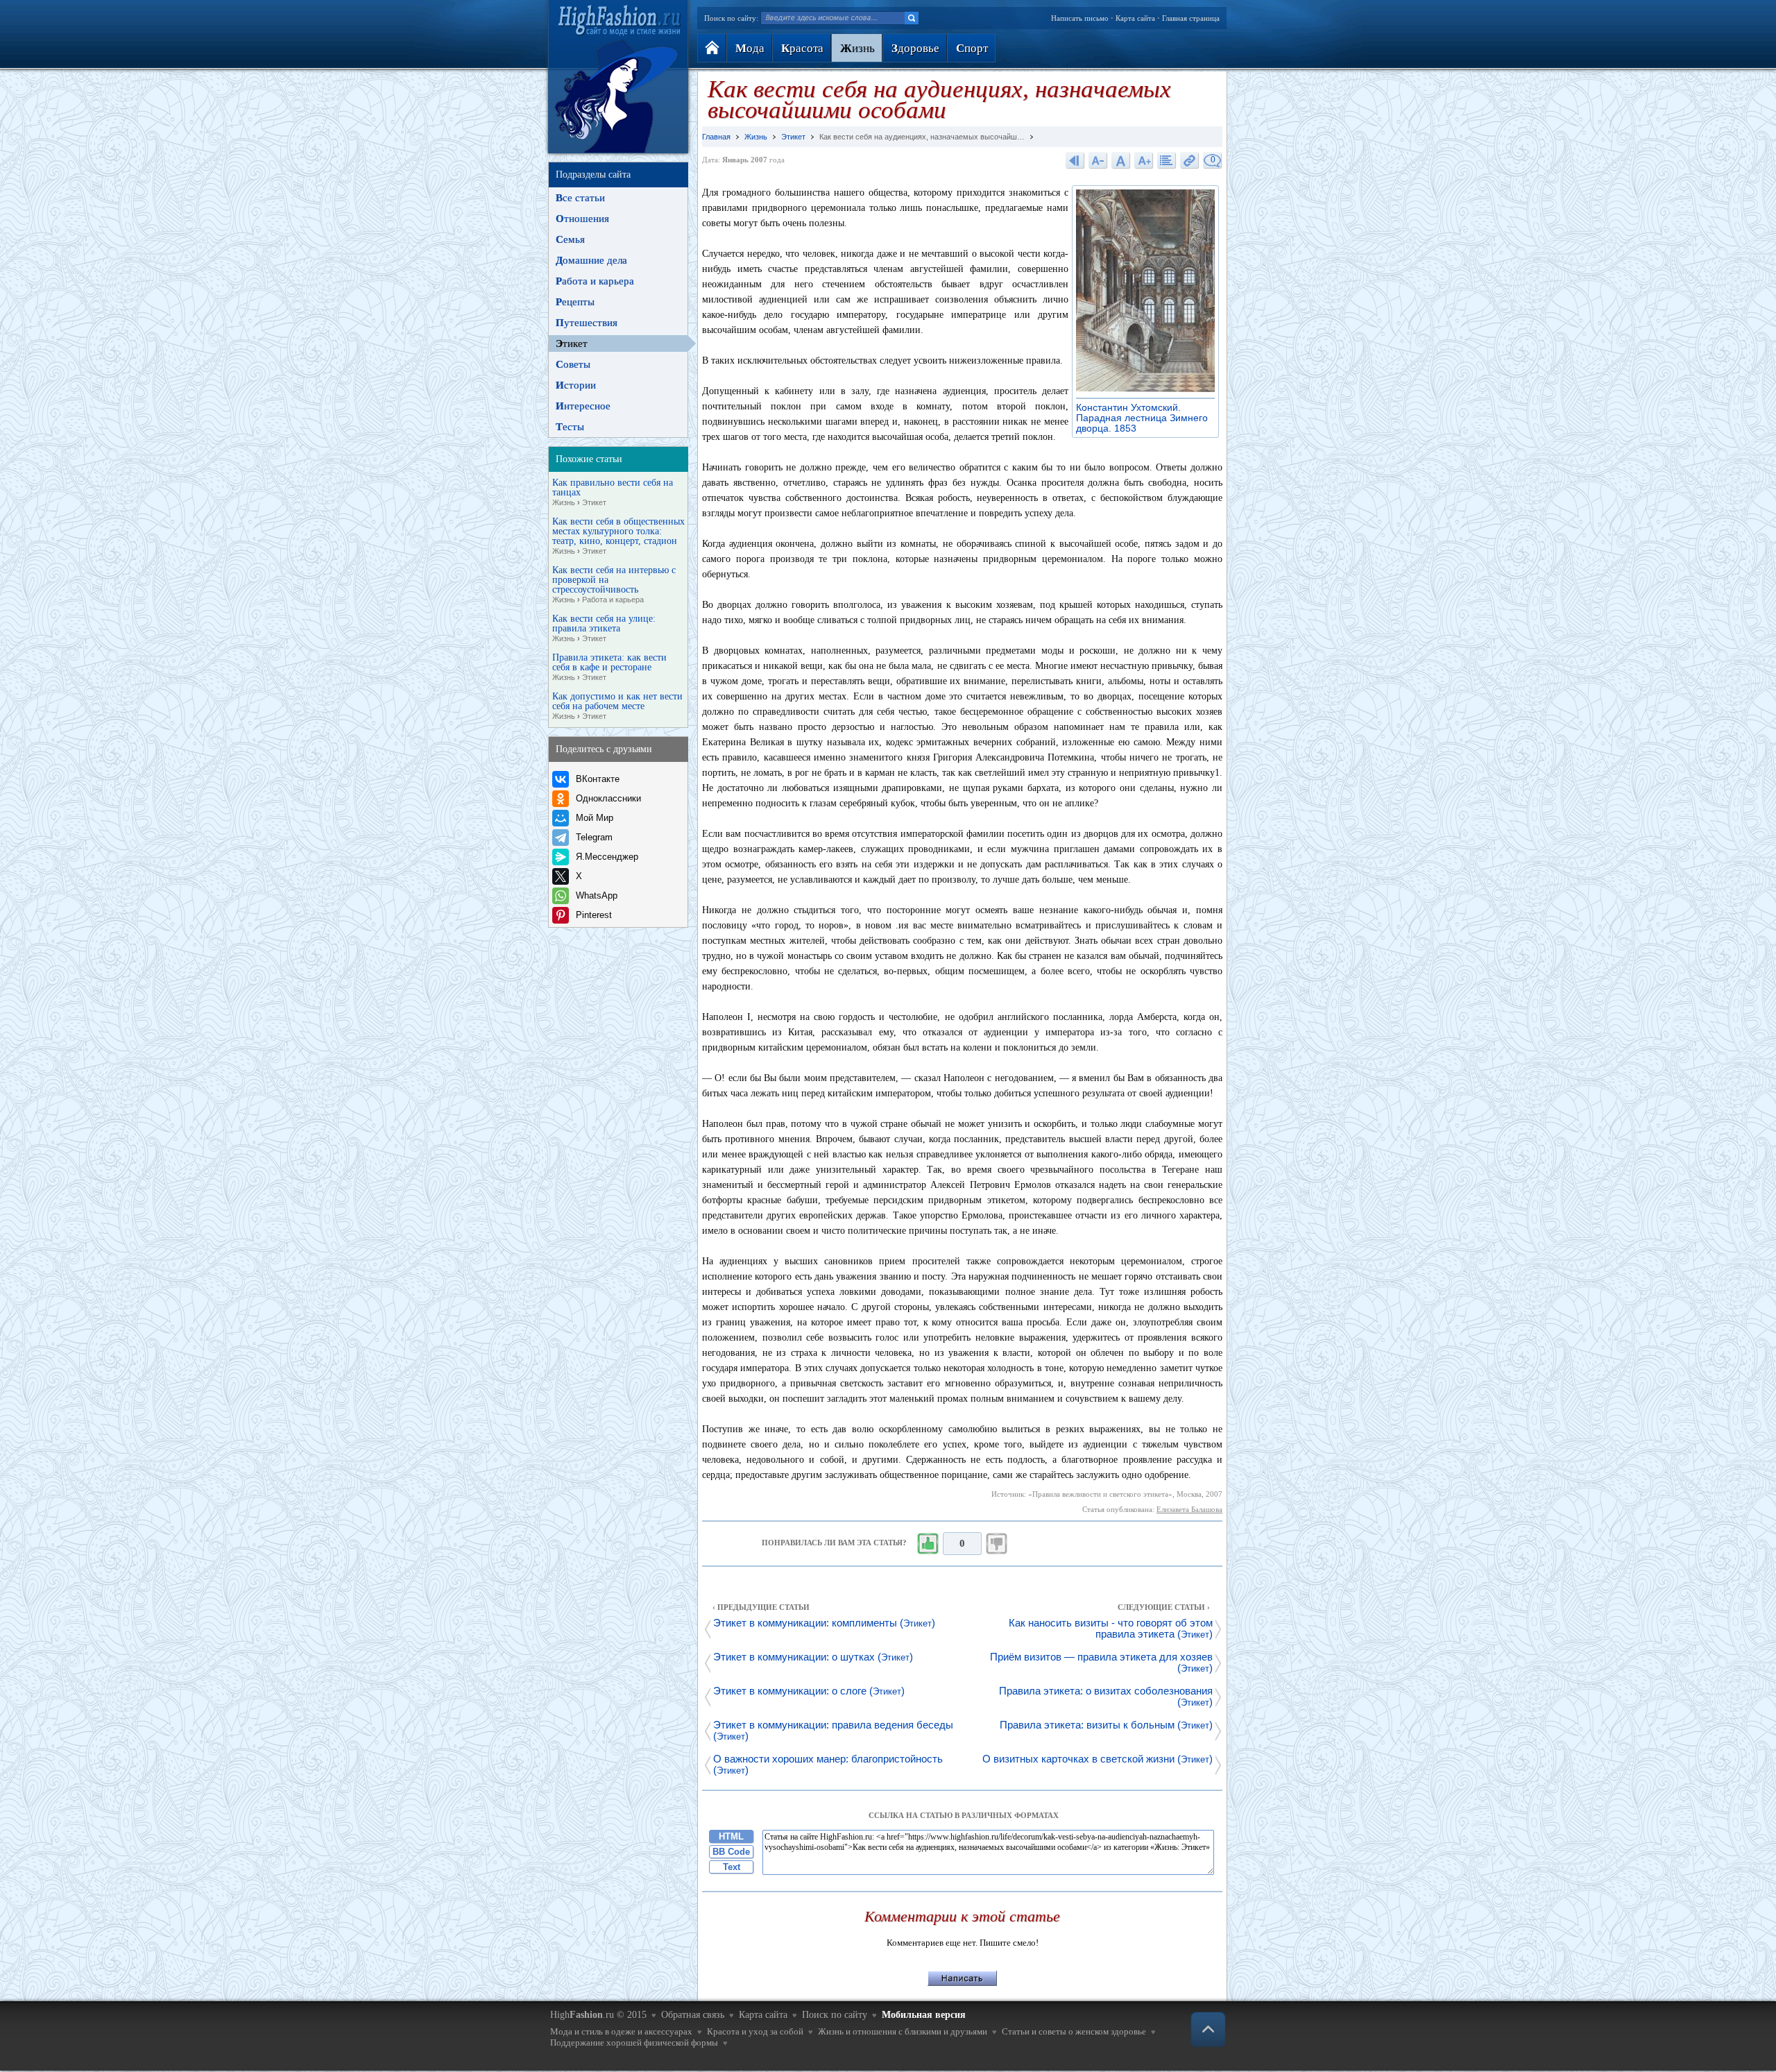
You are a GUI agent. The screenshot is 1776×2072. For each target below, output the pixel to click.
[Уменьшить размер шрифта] (1098, 160)
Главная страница (1191, 18)
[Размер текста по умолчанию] (1121, 160)
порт (972, 48)
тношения (582, 219)
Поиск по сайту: (731, 18)
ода (750, 48)
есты (570, 427)
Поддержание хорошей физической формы (634, 2043)
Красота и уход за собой (755, 2031)
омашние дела (591, 260)
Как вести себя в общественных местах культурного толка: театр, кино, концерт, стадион (618, 536)
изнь (857, 48)
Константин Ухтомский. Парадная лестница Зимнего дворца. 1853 (1142, 418)
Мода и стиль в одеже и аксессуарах (621, 2031)
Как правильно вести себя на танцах (613, 492)
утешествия (587, 323)
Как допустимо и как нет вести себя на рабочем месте (617, 706)
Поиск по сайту (835, 2015)
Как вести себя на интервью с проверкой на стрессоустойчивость (614, 585)
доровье (915, 48)
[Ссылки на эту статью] (1190, 160)
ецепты (575, 302)
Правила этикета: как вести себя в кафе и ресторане (609, 667)
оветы (573, 364)
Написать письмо (1080, 18)
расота (802, 48)
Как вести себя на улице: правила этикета (604, 628)
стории (576, 385)
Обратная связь (693, 2015)
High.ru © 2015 (598, 2015)
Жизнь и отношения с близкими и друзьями (903, 2031)
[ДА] (928, 1544)
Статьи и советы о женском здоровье (1074, 2031)
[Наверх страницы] (1208, 2029)
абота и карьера (595, 281)
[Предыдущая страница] (1075, 160)
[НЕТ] (997, 1544)
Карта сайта (1135, 18)
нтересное (583, 406)
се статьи (580, 198)
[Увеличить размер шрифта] (1144, 160)
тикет (572, 343)
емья (570, 239)
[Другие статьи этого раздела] (1167, 160)
